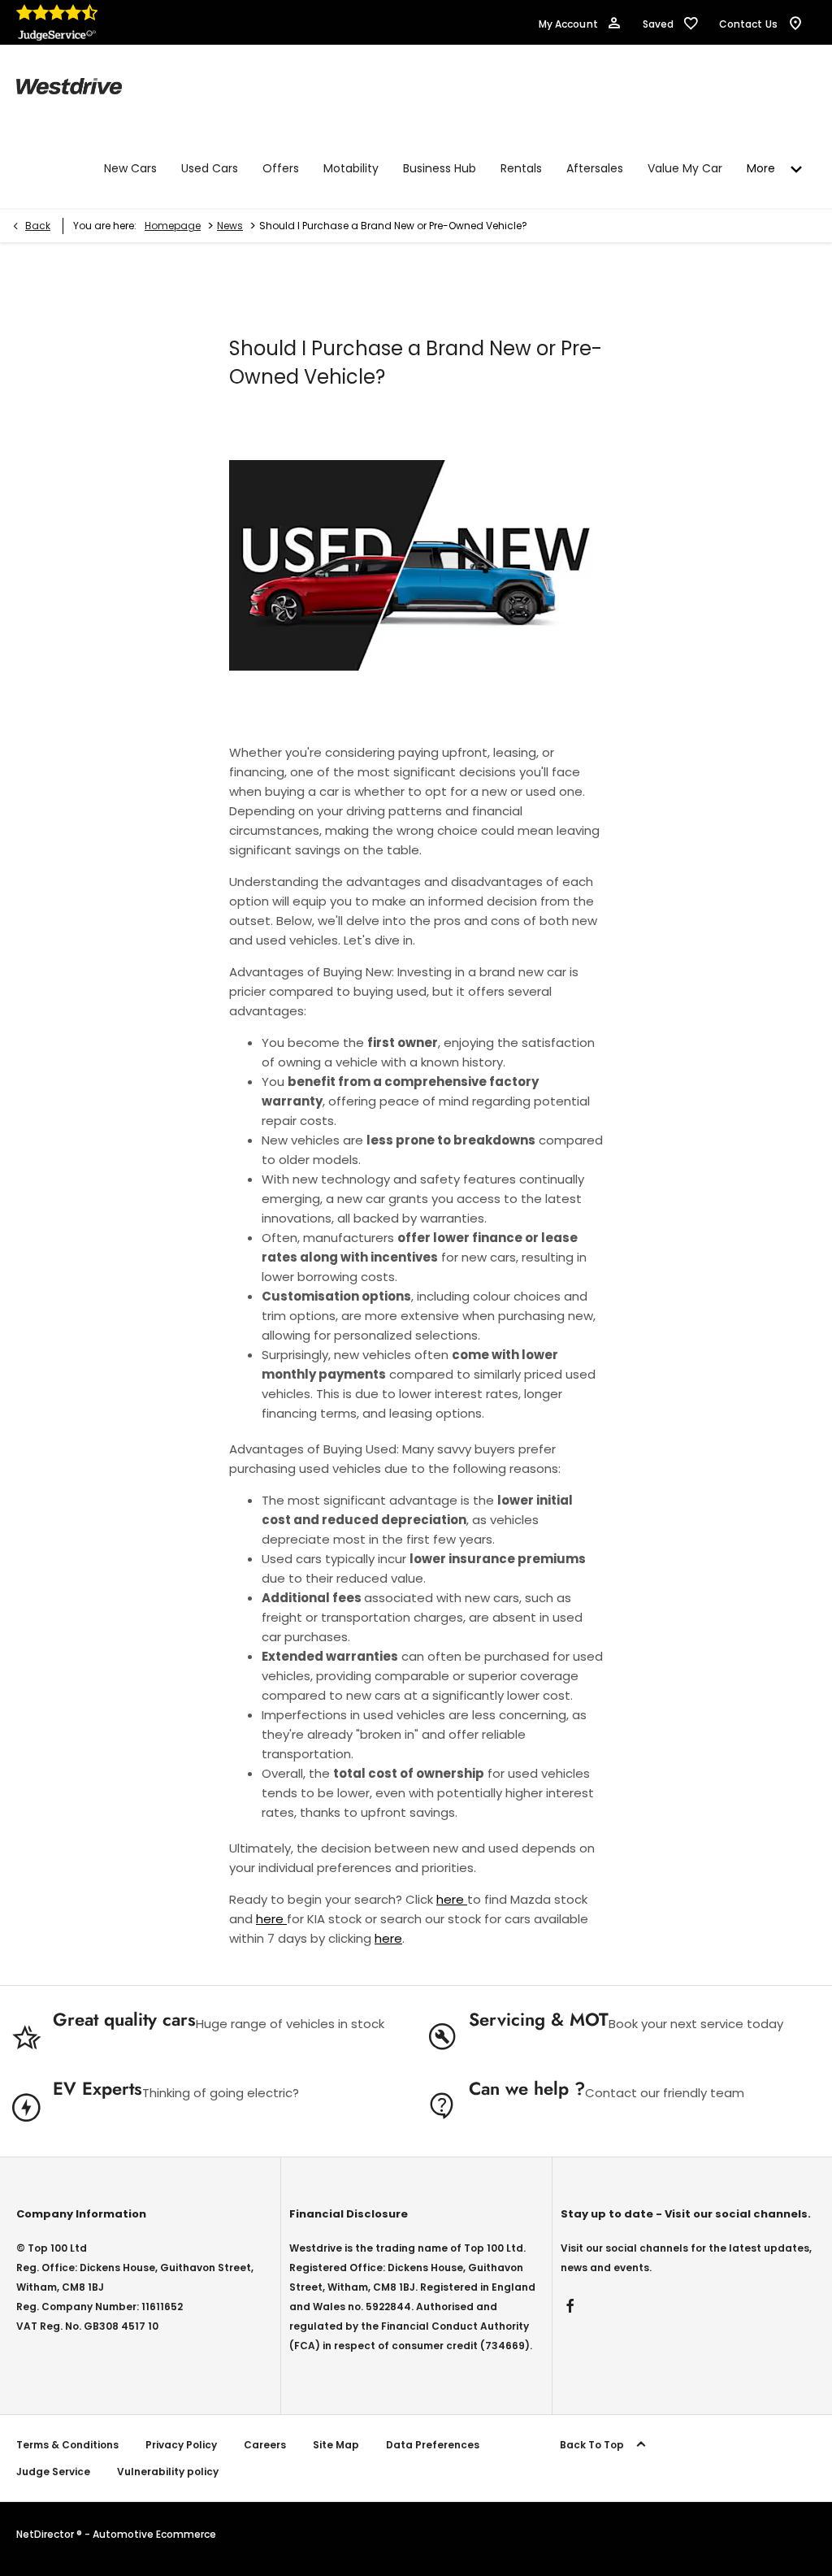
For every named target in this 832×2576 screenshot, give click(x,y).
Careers (265, 2445)
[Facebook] (570, 2306)
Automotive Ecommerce (154, 2534)
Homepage (173, 226)
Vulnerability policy (168, 2472)
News (230, 226)
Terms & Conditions (67, 2445)
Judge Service (53, 2472)
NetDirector (46, 2534)
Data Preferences (433, 2445)
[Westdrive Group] (69, 86)
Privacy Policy (181, 2445)
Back (38, 226)
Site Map (336, 2445)
